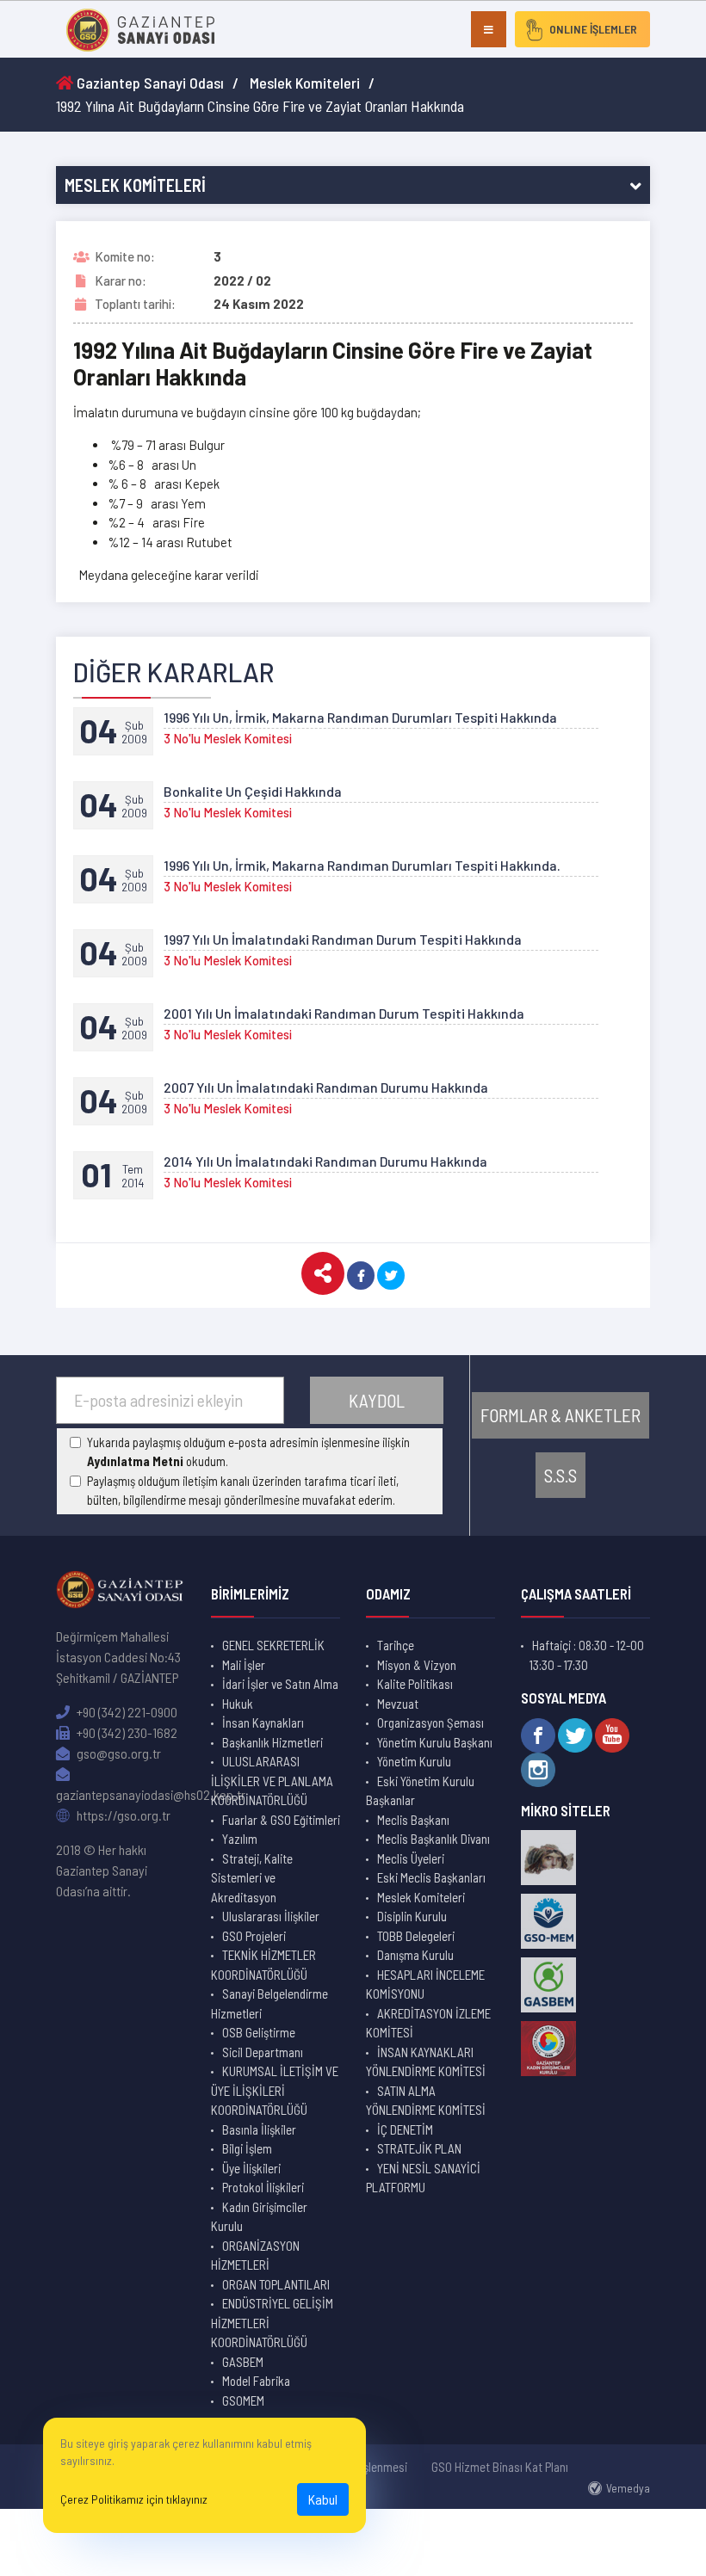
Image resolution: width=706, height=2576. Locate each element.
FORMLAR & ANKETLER (560, 1415)
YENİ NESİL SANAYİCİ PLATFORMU (423, 2178)
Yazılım (240, 1839)
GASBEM (243, 2362)
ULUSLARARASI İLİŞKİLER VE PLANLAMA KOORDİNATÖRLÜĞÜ (272, 1781)
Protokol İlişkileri (263, 2187)
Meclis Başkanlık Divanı (434, 1839)
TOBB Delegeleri (416, 1936)
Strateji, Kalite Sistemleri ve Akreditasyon (252, 1878)
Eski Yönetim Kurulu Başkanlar (420, 1791)
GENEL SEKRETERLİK (273, 1645)
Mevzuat (398, 1704)
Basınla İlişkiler (259, 2129)
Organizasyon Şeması (430, 1722)
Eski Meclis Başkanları (431, 1877)
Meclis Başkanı (413, 1820)
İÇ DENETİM (405, 2129)
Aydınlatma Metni (135, 1461)
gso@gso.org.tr (118, 1753)
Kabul (323, 2499)
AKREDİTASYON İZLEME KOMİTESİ (428, 2023)
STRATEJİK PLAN (419, 2148)
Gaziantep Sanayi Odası (149, 83)
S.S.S (560, 1475)
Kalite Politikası (415, 1684)
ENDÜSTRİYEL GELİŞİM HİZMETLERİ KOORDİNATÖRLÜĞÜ (272, 2323)
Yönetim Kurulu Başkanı (435, 1742)
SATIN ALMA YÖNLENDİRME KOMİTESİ (426, 2101)
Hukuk (238, 1704)
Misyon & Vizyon (417, 1665)
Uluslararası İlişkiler (271, 1916)
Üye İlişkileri (251, 2168)
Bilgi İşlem (247, 2148)
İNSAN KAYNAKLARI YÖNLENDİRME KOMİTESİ (426, 2062)
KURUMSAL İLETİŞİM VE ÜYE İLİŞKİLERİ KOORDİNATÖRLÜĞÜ (275, 2090)
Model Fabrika (256, 2381)
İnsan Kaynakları (263, 1722)
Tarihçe (396, 1645)
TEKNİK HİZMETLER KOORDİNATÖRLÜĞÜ (263, 1965)
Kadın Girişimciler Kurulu (259, 2217)
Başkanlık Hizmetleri (272, 1742)
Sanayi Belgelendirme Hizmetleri (269, 2003)
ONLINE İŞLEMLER (593, 29)
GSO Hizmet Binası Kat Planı (500, 2467)
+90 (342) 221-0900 (126, 1712)
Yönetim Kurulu (414, 1761)
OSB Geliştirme (259, 2032)
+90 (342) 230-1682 (126, 1732)
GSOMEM (243, 2400)
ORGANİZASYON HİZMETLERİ (255, 2256)
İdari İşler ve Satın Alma (280, 1684)
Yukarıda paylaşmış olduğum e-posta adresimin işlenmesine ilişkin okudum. (248, 1452)
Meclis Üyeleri (411, 1858)
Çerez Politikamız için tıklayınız (134, 2499)
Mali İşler (244, 1665)
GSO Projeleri (254, 1936)
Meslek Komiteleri (305, 83)
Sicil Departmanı (263, 2052)
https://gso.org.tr (122, 1815)
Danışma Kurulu (415, 1955)
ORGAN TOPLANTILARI (276, 2284)
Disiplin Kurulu (412, 1916)
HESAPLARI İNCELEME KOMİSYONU (425, 1984)
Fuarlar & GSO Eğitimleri (281, 1820)
